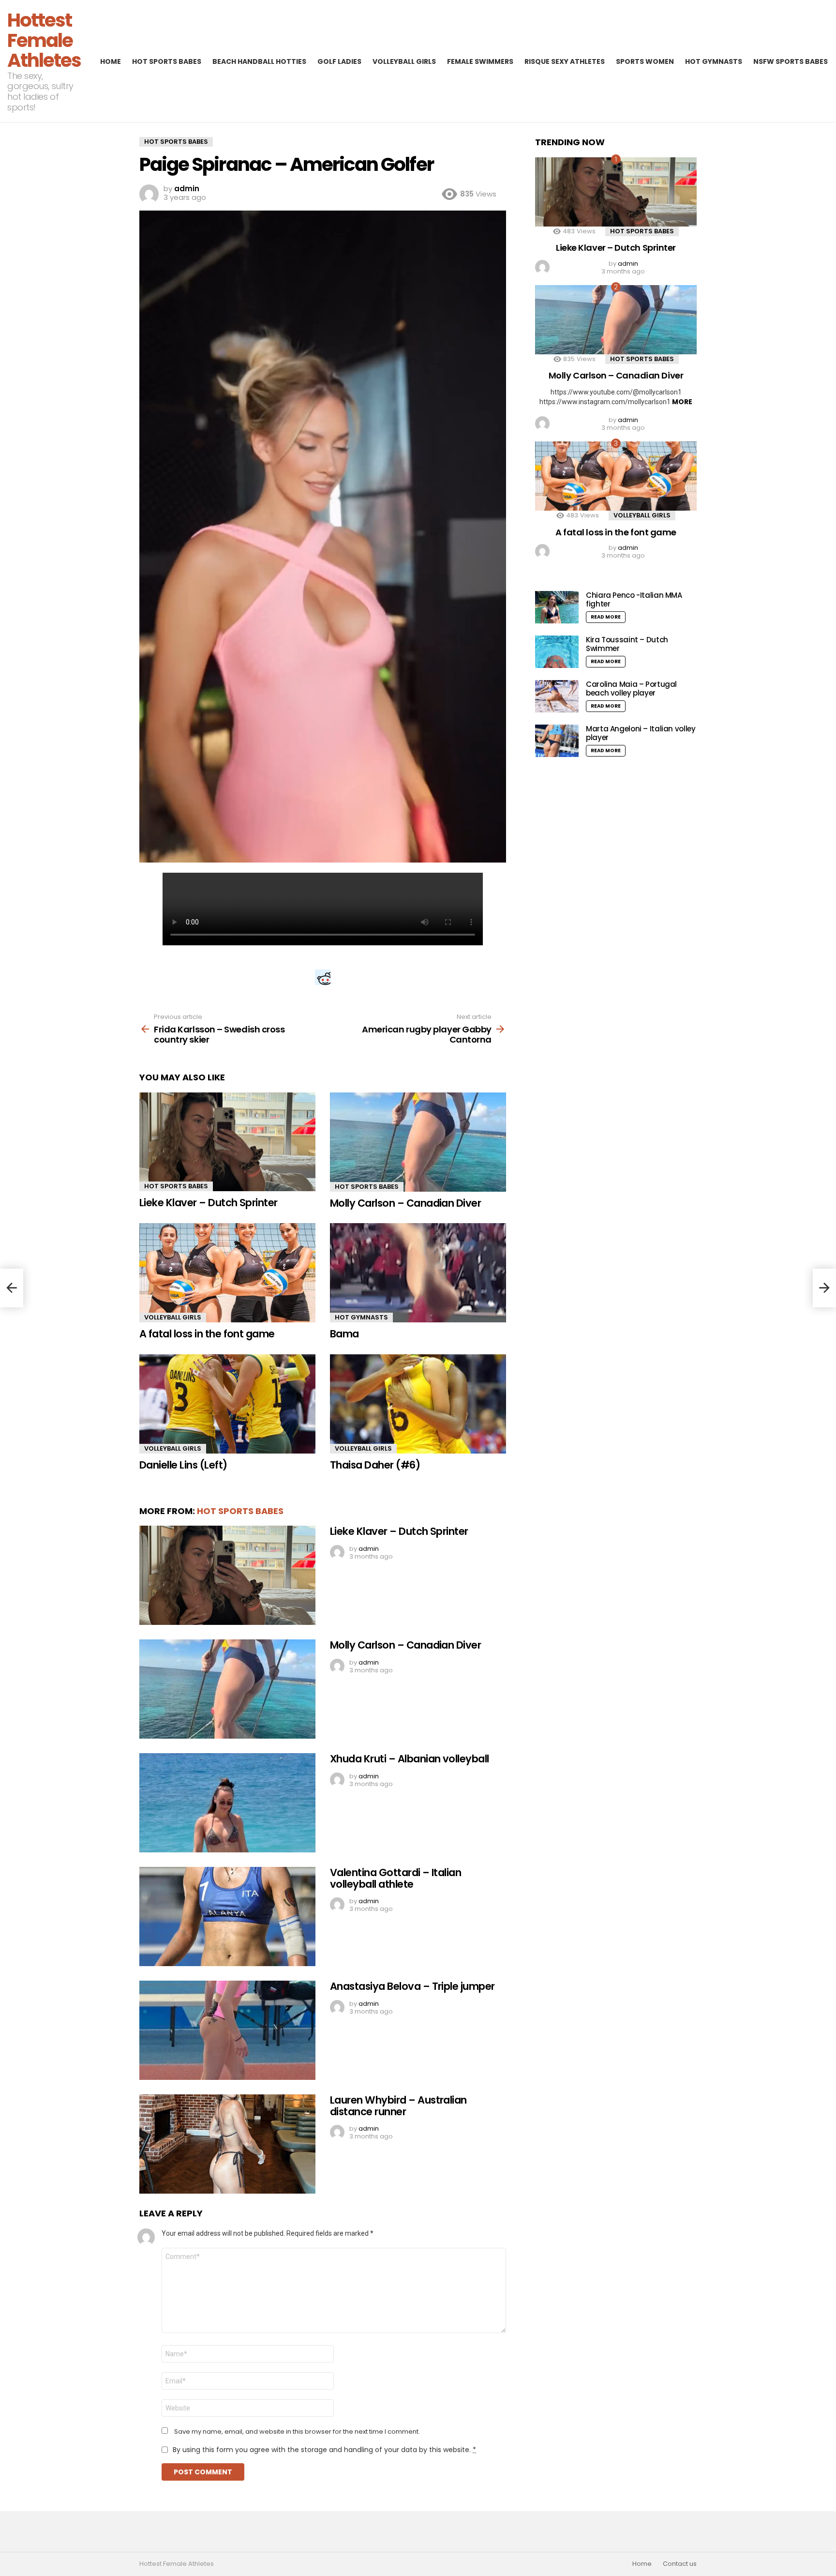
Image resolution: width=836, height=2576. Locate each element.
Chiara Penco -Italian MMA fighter (634, 599)
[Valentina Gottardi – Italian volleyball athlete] (227, 1917)
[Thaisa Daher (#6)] (418, 1404)
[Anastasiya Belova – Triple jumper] (227, 2030)
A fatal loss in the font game (207, 1334)
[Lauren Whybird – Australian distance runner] (227, 2144)
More (682, 402)
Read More (606, 617)
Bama (344, 1334)
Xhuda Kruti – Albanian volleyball (410, 1759)
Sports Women (645, 61)
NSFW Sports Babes (791, 61)
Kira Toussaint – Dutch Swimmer (627, 644)
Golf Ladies (339, 61)
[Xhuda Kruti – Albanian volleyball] (227, 1803)
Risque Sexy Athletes (565, 61)
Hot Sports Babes (167, 61)
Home (111, 61)
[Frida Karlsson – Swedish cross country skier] (12, 1288)
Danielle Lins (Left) (183, 1465)
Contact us (680, 2564)
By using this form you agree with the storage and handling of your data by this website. (324, 2450)
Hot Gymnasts (714, 61)
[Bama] (418, 1273)
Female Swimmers (480, 61)
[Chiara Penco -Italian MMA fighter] (557, 607)
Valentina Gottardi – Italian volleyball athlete (396, 1878)
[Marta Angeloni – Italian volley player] (557, 741)
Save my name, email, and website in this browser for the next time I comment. (297, 2432)
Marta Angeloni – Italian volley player (641, 733)
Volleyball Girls (404, 61)
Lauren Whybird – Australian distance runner (398, 2106)
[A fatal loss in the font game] (227, 1273)
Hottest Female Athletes (44, 40)
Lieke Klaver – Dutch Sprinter (209, 1203)
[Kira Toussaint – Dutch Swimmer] (557, 652)
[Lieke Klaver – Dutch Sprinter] (227, 1142)
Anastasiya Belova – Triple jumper (412, 1986)
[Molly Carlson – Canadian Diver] (418, 1142)
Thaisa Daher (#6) (375, 1465)
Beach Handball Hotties (259, 61)
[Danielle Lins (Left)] (227, 1404)
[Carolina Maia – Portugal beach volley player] (557, 696)
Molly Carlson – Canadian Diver (405, 1203)
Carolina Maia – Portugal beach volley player (631, 689)
